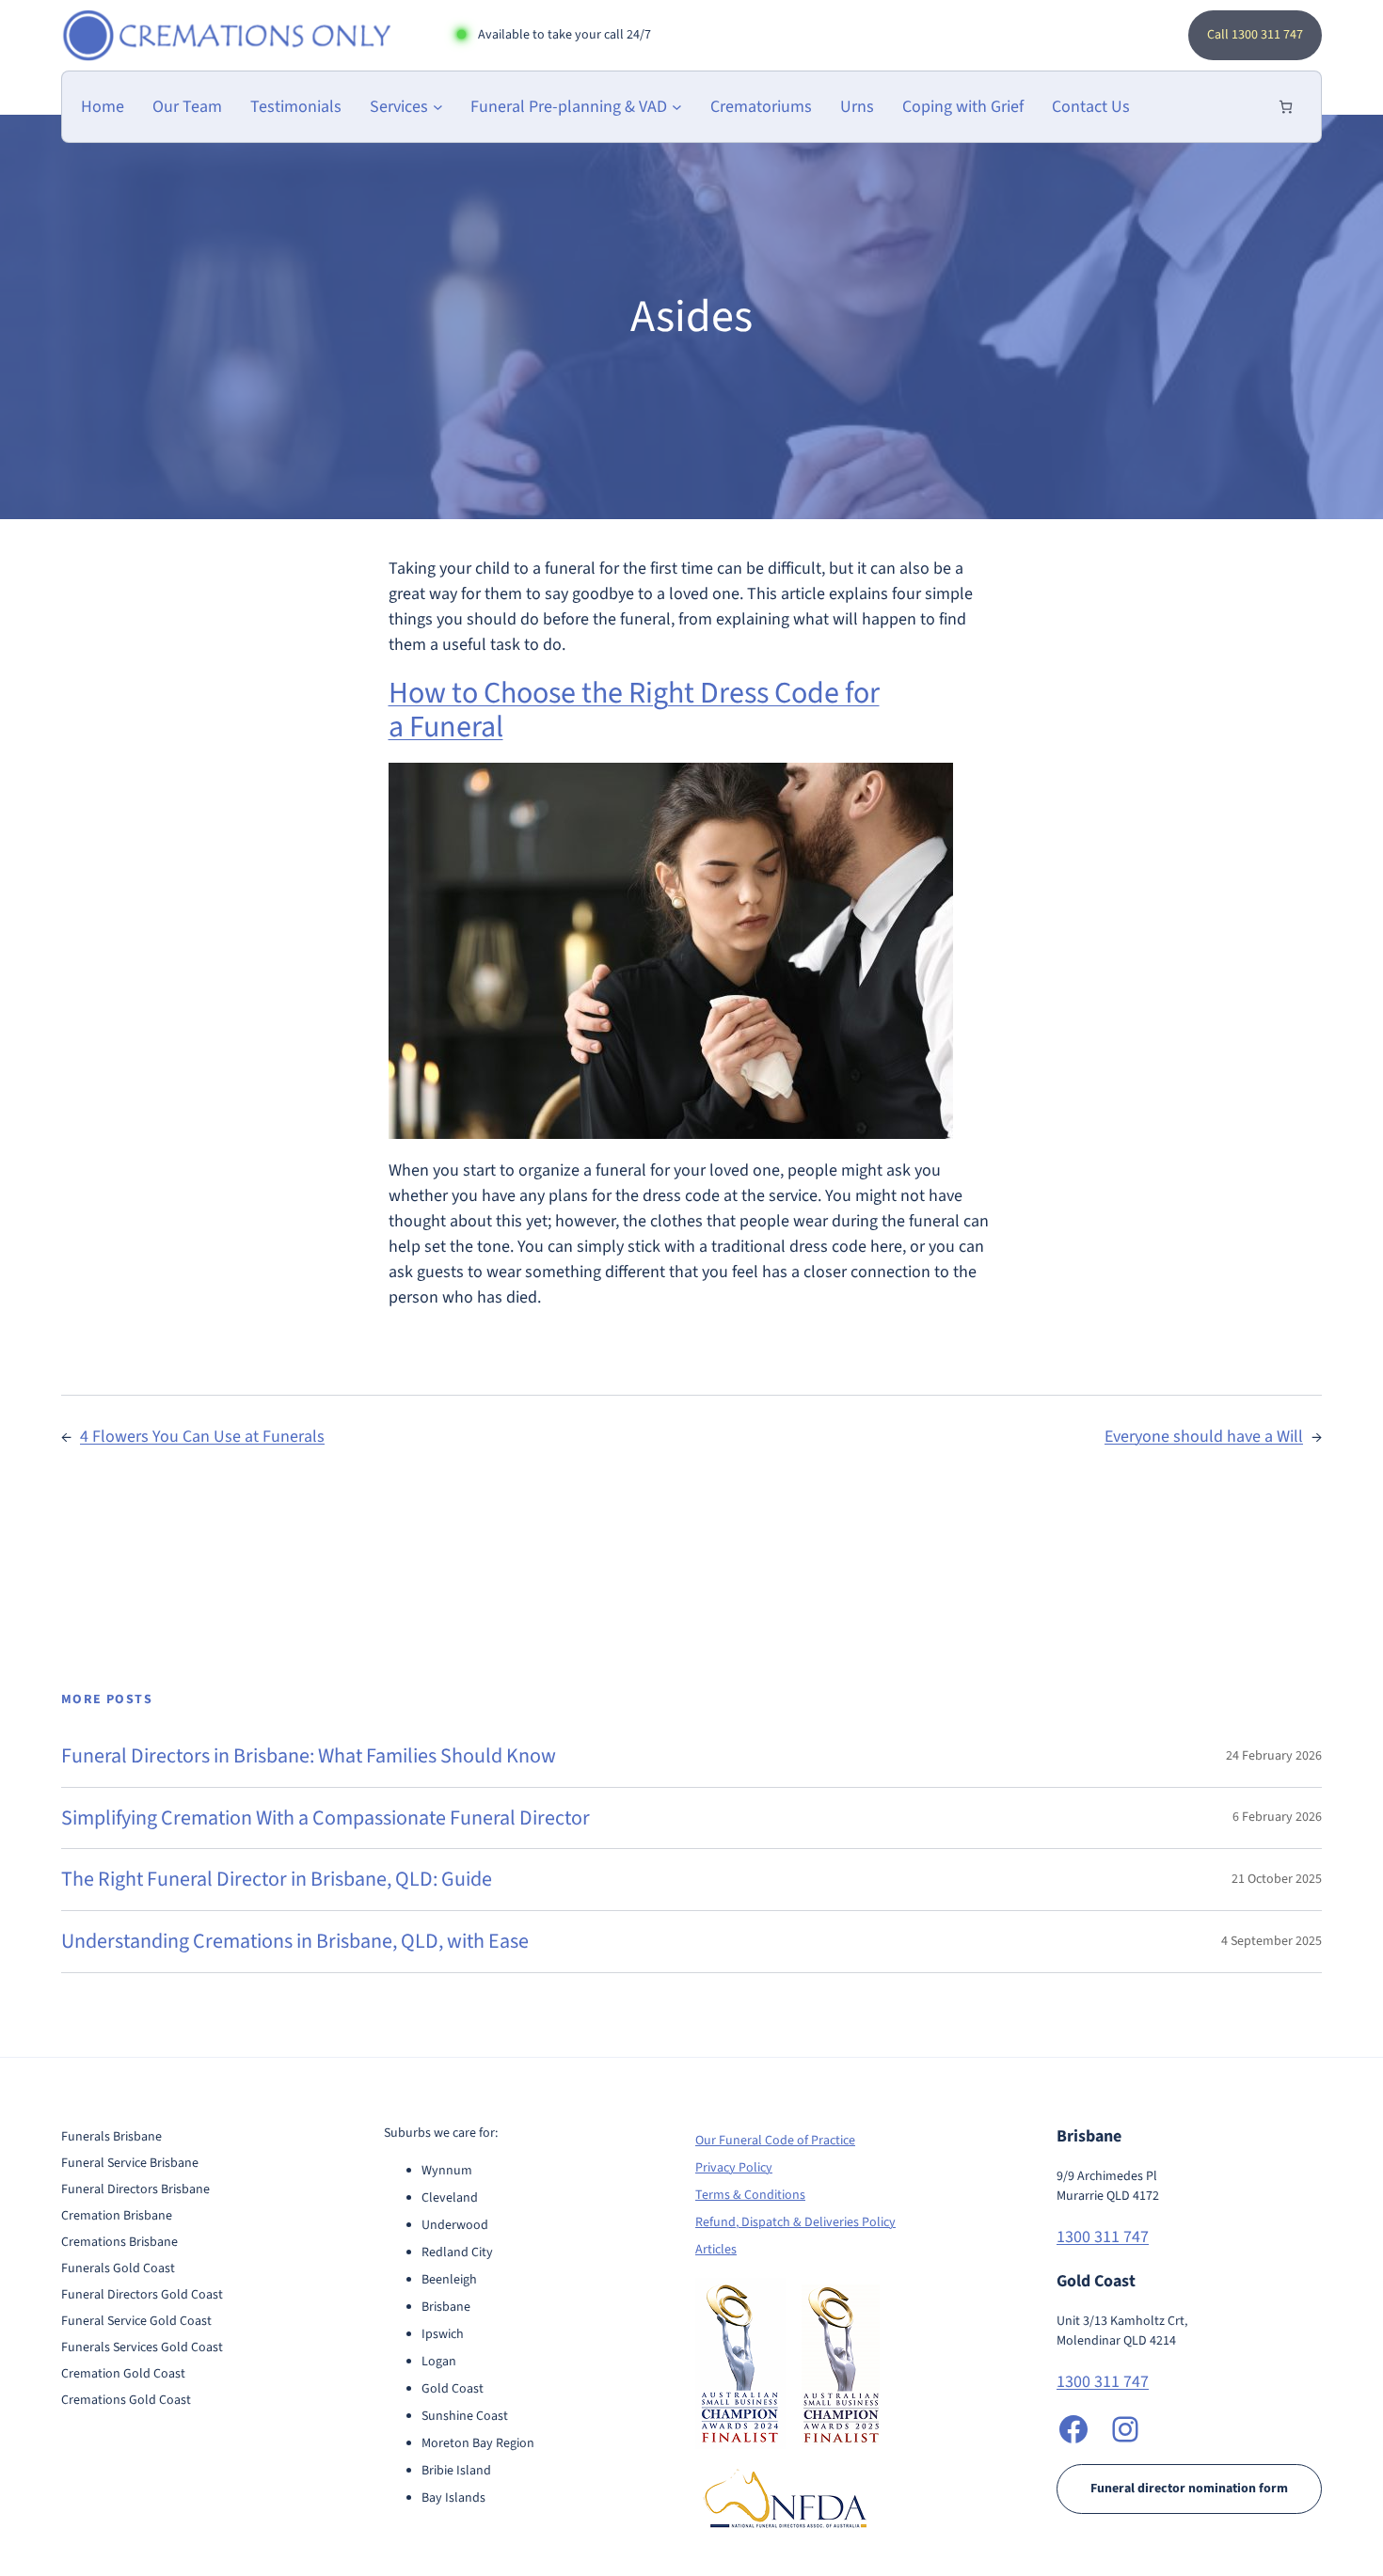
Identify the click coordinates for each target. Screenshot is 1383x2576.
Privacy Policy (734, 2168)
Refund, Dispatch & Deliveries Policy (795, 2222)
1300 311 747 (1103, 2237)
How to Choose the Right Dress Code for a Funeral (634, 710)
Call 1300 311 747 (1255, 35)
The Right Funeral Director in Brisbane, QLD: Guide (277, 1880)
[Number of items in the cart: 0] (1286, 107)
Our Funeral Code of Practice (775, 2141)
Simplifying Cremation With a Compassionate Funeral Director (326, 1818)
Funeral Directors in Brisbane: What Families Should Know (309, 1756)
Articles (716, 2250)
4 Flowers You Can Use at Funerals (202, 1437)
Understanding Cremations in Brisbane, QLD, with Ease (295, 1942)
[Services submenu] (438, 107)
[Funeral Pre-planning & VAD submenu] (677, 107)
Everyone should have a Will (1204, 1437)
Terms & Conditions (750, 2195)
